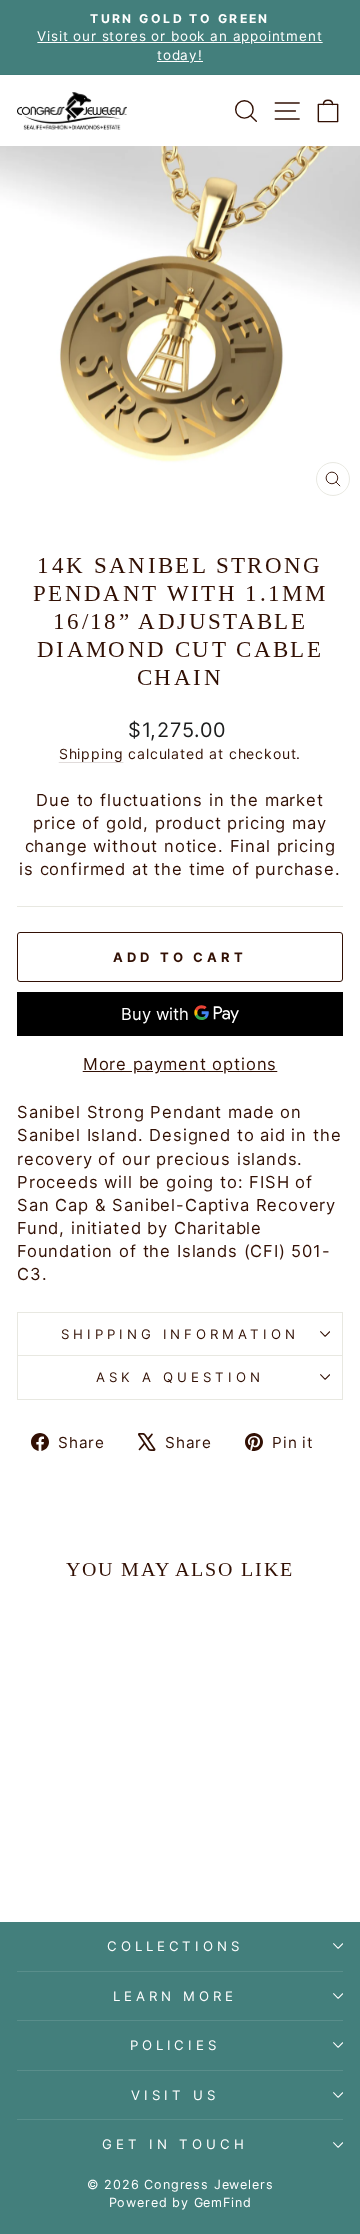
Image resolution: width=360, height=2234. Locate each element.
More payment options (180, 1064)
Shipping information (180, 1334)
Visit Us (175, 2095)
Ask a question (180, 1377)
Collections (175, 1946)
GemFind (223, 2202)
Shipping (91, 753)
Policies (175, 2045)
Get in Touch (175, 2144)
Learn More (175, 1996)
